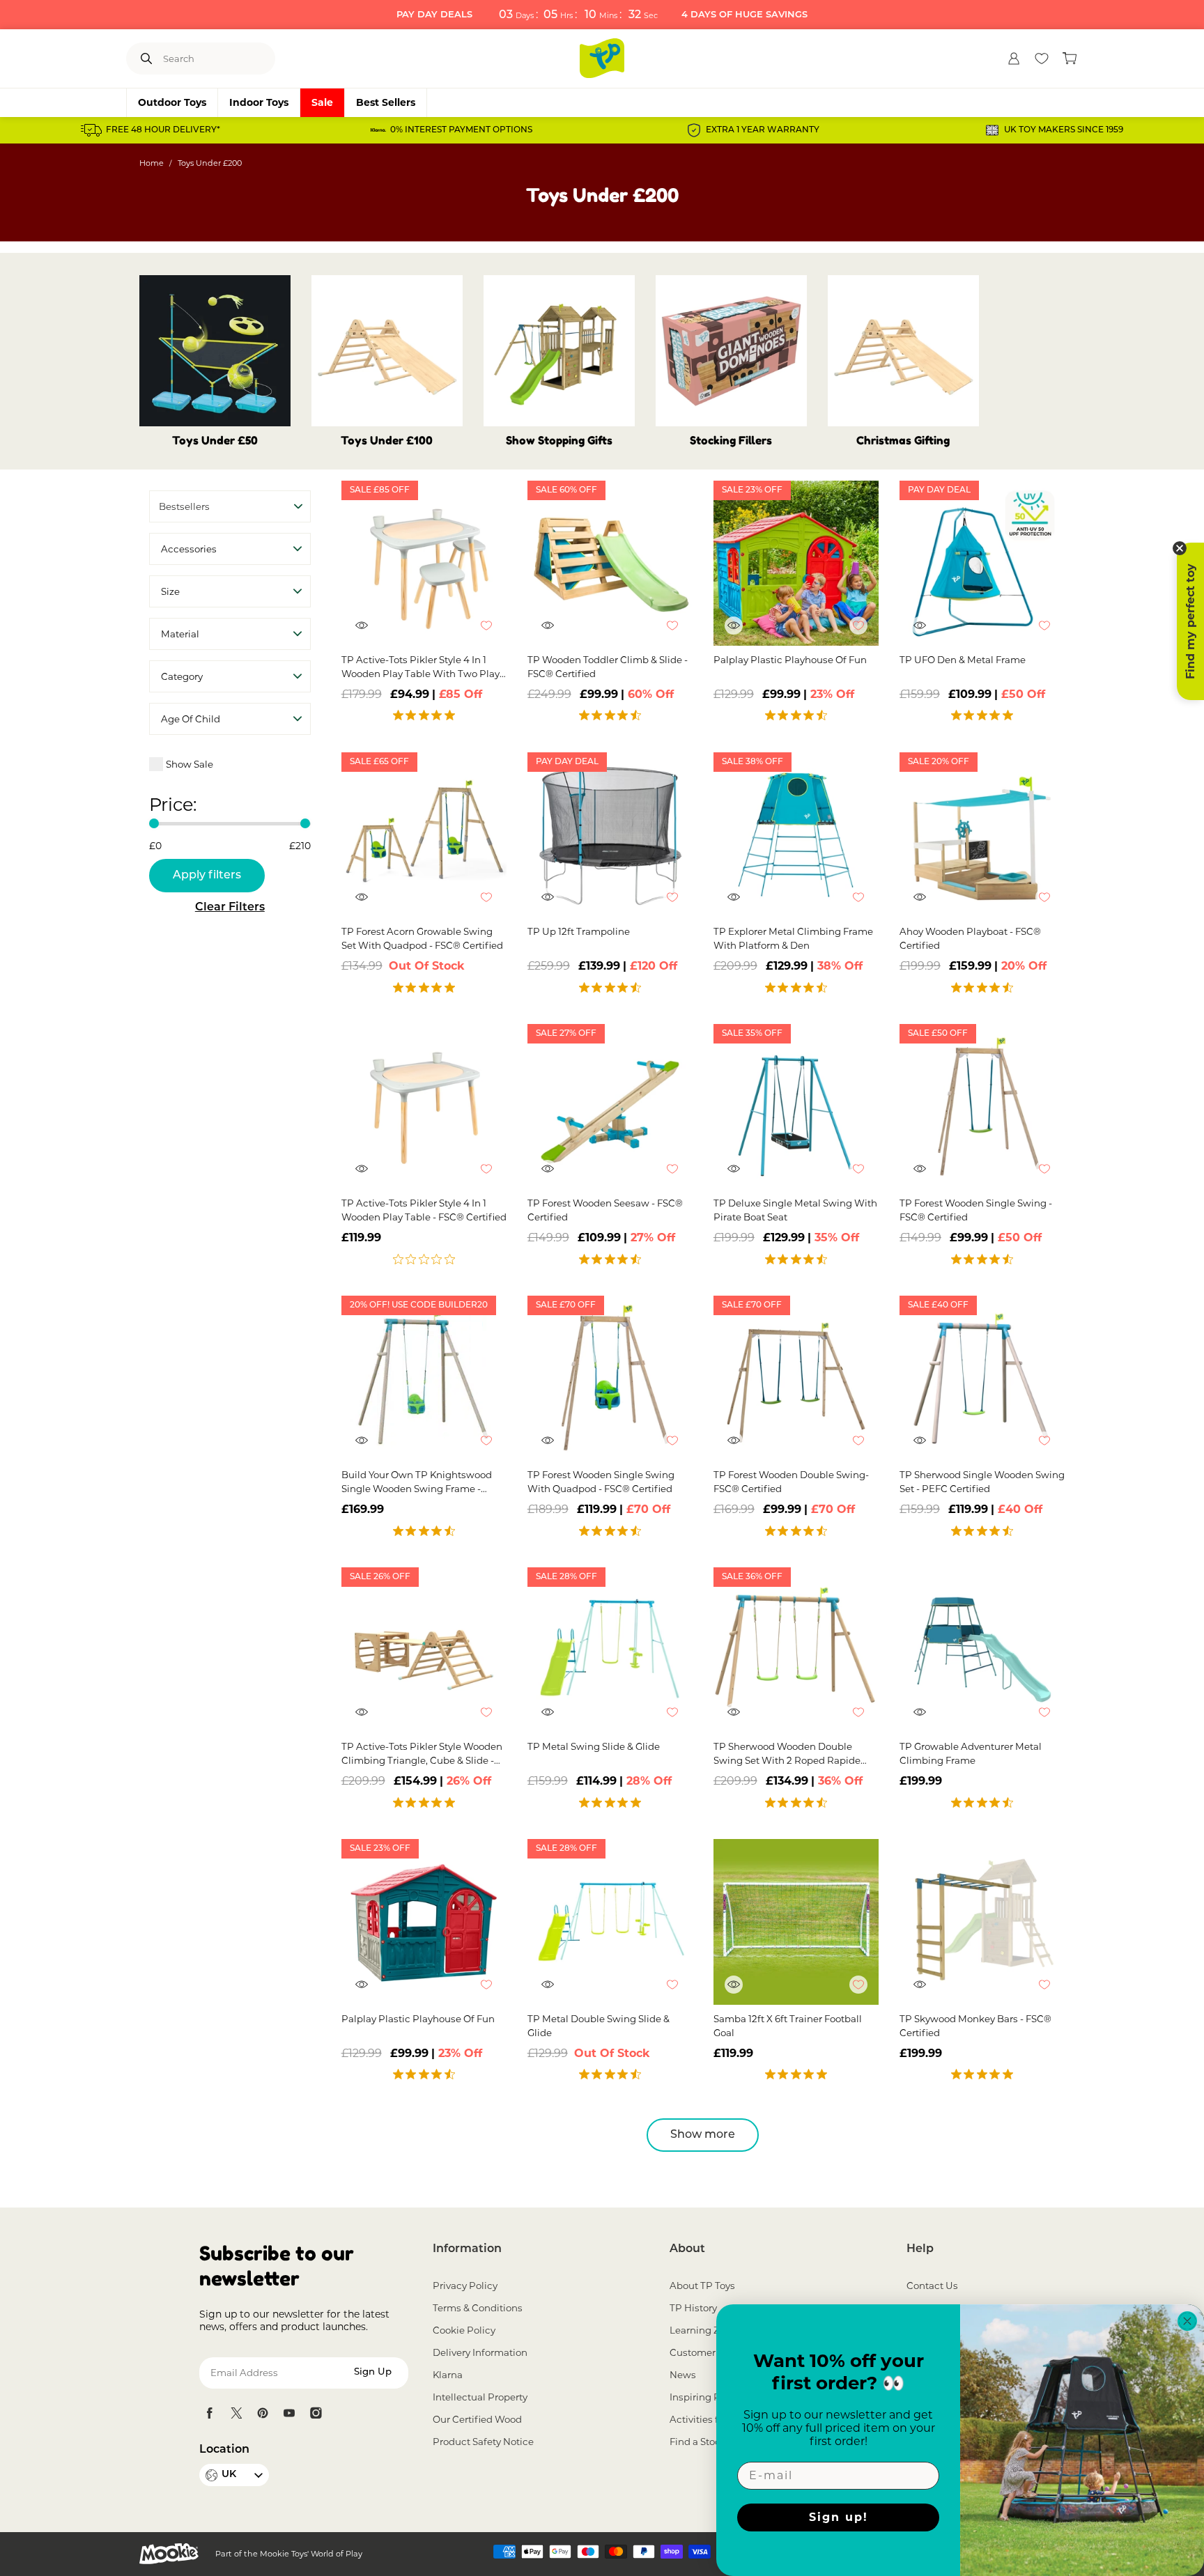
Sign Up (373, 2372)
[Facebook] (210, 2413)
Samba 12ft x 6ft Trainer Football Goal (788, 2026)
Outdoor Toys (172, 102)
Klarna (448, 2375)
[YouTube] (289, 2413)
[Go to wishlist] (1042, 59)
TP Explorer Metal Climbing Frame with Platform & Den (793, 938)
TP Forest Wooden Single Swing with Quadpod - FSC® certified (601, 1482)
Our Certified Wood (477, 2419)
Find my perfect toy (1190, 621)
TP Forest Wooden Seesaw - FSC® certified (605, 1210)
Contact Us (932, 2286)
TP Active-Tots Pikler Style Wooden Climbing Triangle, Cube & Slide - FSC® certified (422, 1754)
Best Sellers (386, 102)
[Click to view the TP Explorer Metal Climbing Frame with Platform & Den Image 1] (796, 835)
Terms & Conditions (478, 2308)
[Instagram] (316, 2413)
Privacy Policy (465, 2286)
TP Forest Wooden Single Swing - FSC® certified (976, 1210)
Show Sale (190, 764)
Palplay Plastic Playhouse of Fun (790, 660)
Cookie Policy (464, 2330)
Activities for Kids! (711, 2419)
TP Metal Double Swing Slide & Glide (599, 2026)
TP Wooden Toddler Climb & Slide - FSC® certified (608, 667)
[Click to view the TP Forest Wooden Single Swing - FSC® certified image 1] (982, 1107)
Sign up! (839, 2517)
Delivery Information (480, 2352)
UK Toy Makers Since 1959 (1064, 130)
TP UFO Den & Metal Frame (963, 660)
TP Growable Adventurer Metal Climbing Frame (971, 1753)
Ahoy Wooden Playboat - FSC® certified (970, 938)
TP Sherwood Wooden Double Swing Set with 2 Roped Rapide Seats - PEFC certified (787, 1754)
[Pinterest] (263, 2413)
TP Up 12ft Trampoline (579, 931)
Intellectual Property (480, 2397)
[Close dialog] (1187, 2321)
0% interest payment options (461, 130)
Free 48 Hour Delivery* (163, 130)
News (683, 2375)
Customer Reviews (713, 2352)
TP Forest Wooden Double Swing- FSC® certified (791, 1482)
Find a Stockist (703, 2442)
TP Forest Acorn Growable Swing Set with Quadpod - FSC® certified (422, 938)
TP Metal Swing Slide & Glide (594, 1746)
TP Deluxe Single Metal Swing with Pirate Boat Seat (795, 1210)
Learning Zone (703, 2330)
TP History (693, 2308)
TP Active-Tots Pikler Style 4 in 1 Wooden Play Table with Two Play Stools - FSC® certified (420, 667)
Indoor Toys (259, 102)
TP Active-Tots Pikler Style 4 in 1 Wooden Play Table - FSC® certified (424, 1210)
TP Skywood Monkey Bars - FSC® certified (975, 2026)
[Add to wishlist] (493, 633)
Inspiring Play (702, 2397)
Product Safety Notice (483, 2442)
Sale (322, 102)
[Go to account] (1014, 59)
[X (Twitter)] (236, 2413)
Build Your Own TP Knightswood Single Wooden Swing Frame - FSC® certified (417, 1482)
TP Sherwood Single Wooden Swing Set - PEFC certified (982, 1482)
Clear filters (230, 908)
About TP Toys (702, 2286)
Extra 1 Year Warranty (763, 130)
